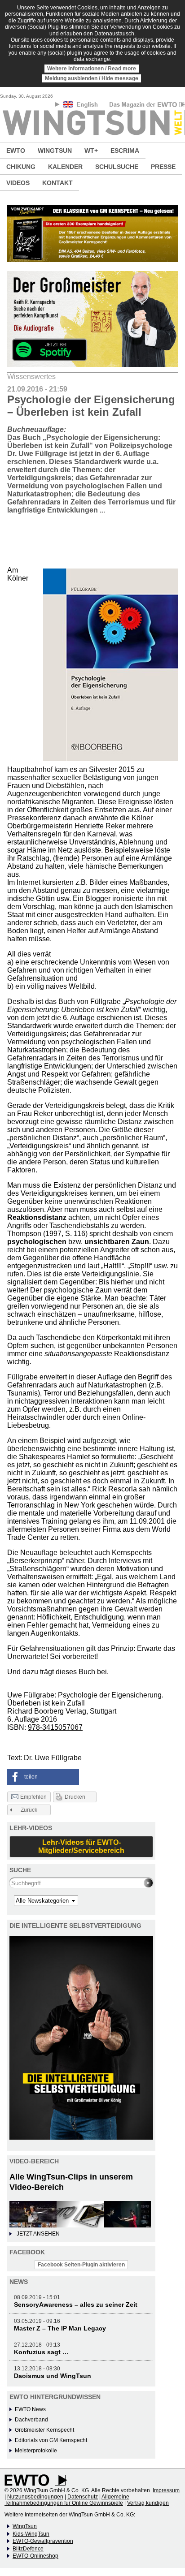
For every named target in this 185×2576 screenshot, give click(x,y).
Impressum (166, 2490)
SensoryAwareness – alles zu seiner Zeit (76, 2305)
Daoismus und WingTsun (53, 2376)
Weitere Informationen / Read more (92, 69)
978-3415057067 (55, 1727)
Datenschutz (83, 2497)
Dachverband (31, 2420)
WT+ (91, 151)
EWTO (16, 151)
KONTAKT (57, 183)
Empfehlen (33, 1797)
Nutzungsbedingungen (35, 2497)
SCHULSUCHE (117, 167)
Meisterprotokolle (36, 2451)
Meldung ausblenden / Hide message (92, 78)
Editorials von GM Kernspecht (51, 2440)
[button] (43, 1777)
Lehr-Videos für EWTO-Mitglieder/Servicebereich (81, 1846)
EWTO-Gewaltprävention (43, 2541)
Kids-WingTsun (31, 2534)
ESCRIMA (125, 151)
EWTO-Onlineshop (35, 2556)
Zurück (29, 1810)
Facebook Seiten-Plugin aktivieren (81, 2265)
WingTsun (25, 2526)
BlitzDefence (28, 2549)
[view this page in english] (81, 106)
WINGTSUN (55, 151)
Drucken (75, 1797)
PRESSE (163, 167)
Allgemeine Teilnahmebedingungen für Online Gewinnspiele (67, 2500)
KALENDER (65, 167)
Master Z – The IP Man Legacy (60, 2328)
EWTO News (30, 2409)
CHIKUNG (21, 167)
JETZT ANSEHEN (38, 2234)
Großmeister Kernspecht (44, 2430)
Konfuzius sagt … (41, 2352)
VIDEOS (18, 183)
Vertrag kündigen (148, 2503)
